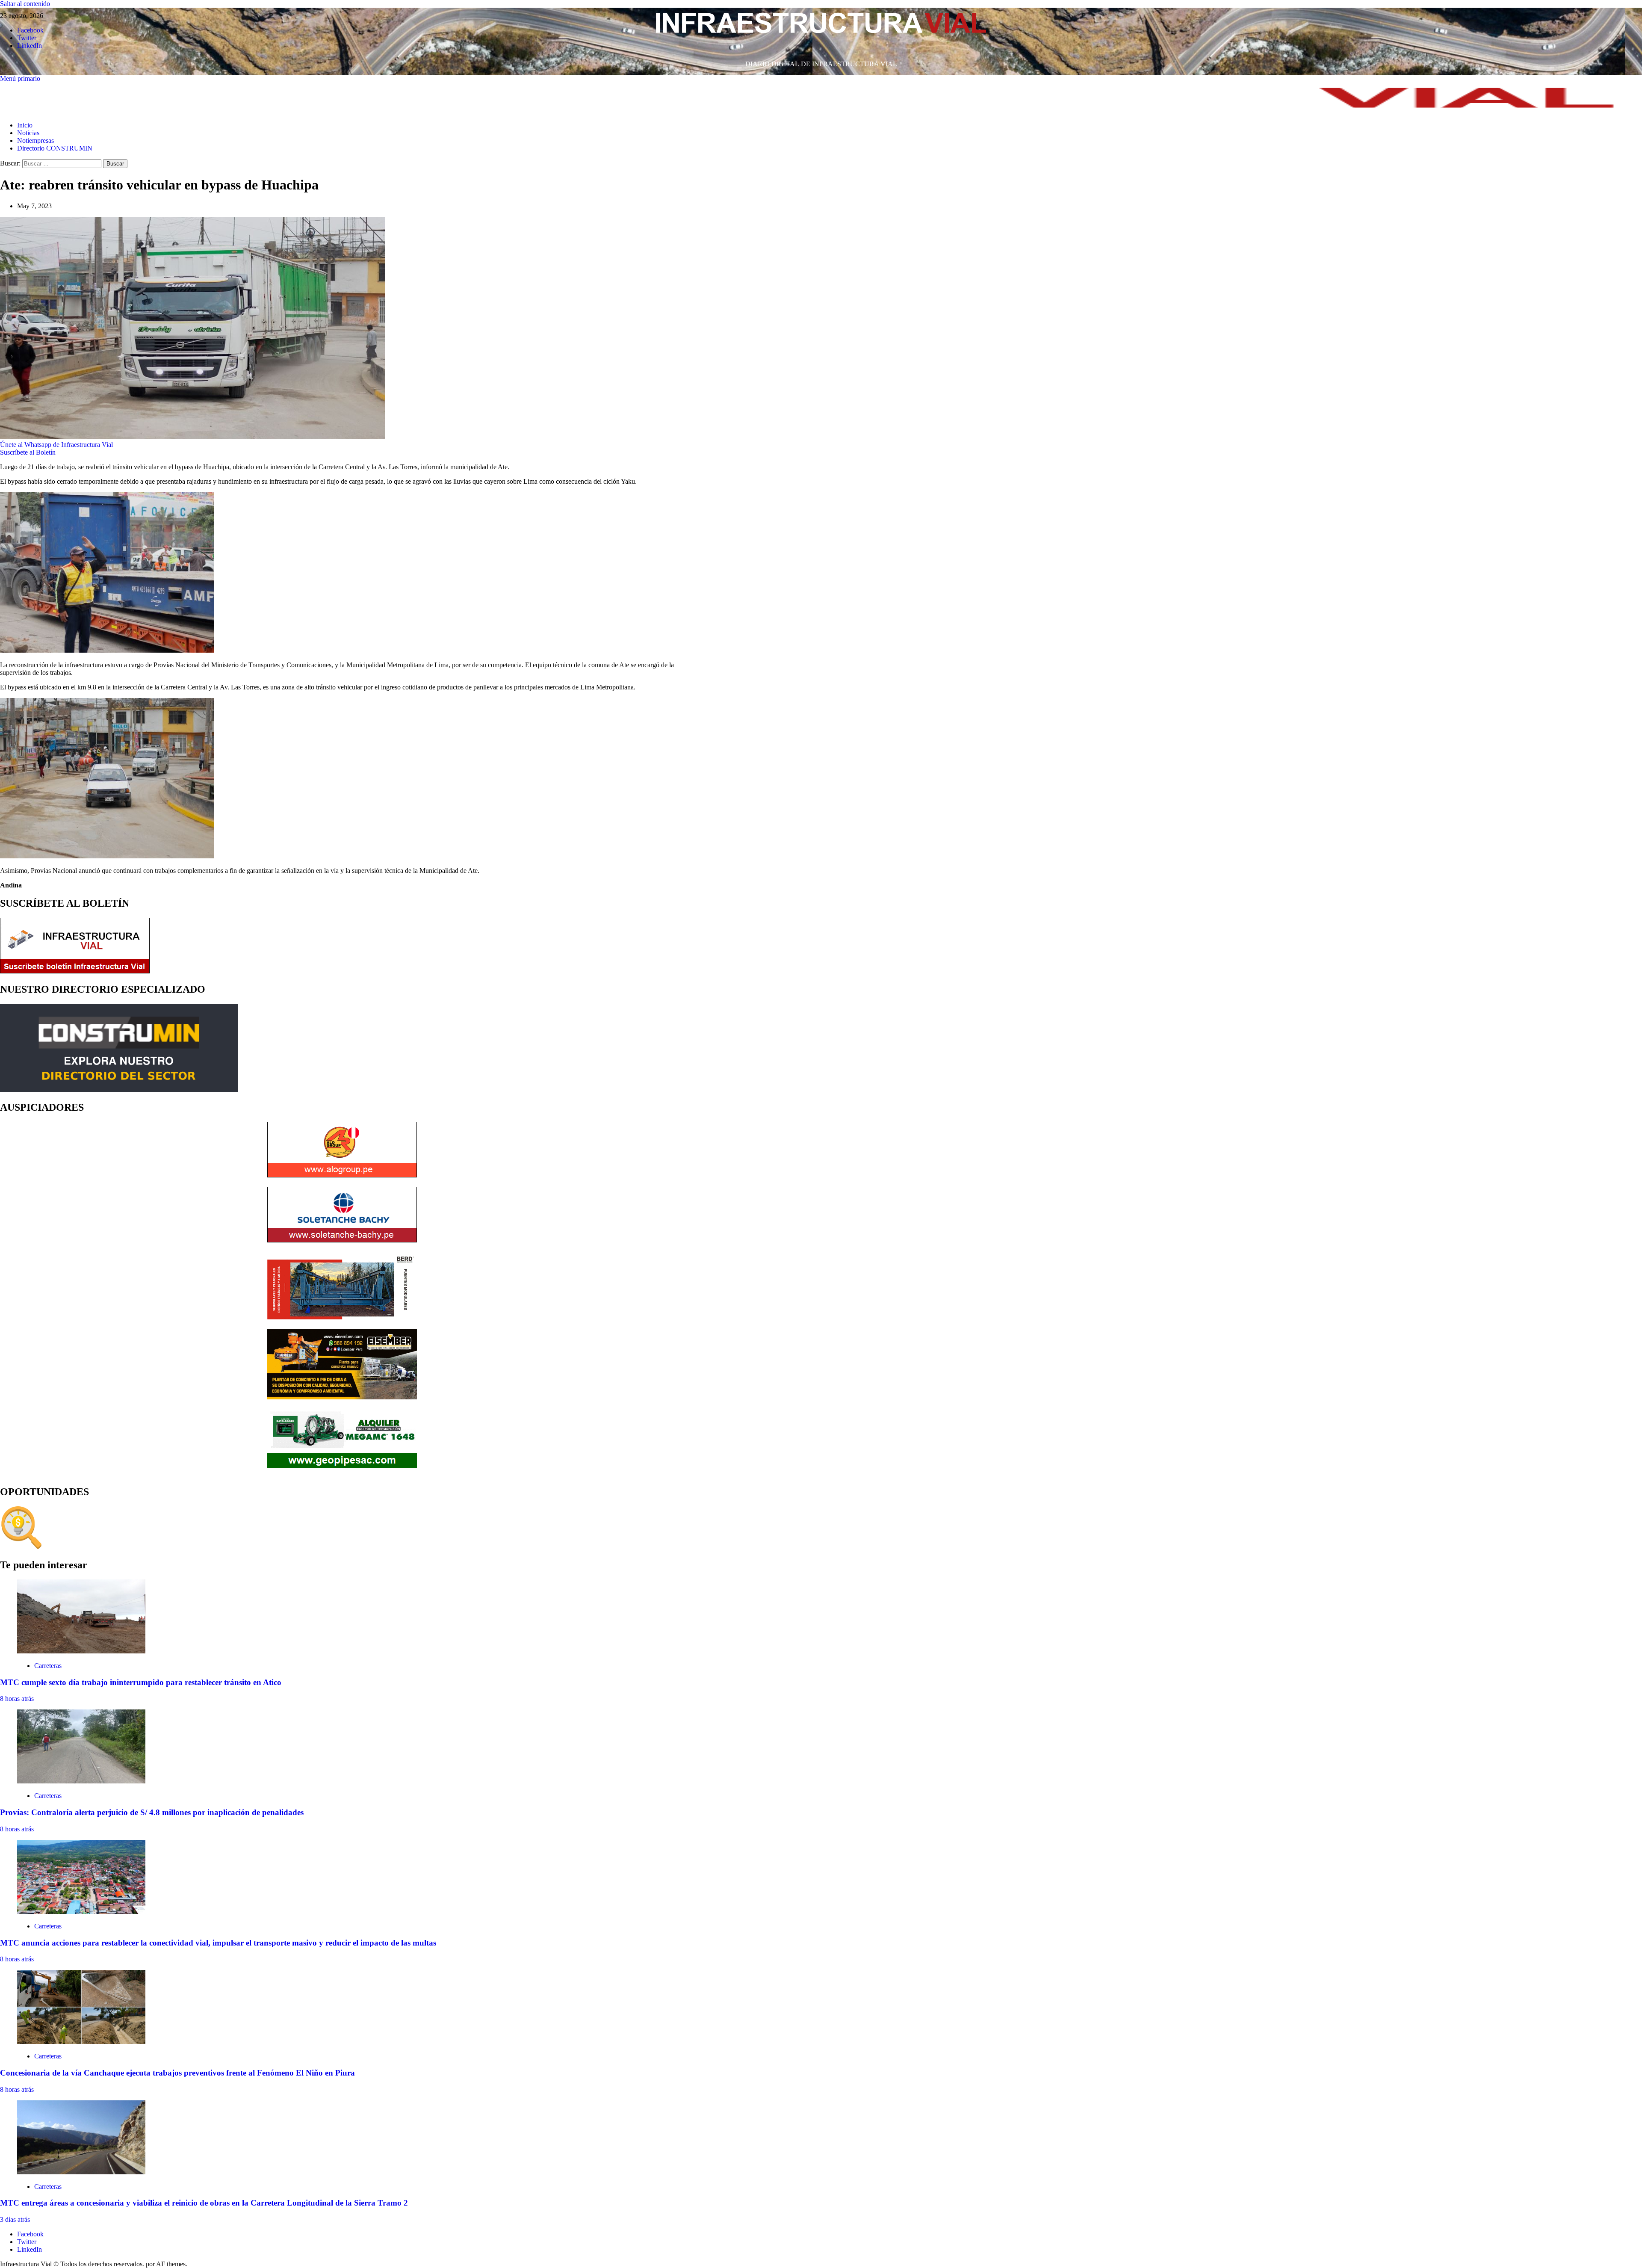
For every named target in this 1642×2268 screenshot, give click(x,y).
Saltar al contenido (25, 4)
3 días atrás (15, 2219)
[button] (20, 78)
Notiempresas (35, 140)
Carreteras (48, 1666)
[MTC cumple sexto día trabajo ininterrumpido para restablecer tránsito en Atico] (81, 1651)
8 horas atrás (17, 1699)
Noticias (28, 133)
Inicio (25, 125)
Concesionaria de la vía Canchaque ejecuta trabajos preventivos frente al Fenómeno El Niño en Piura (177, 2073)
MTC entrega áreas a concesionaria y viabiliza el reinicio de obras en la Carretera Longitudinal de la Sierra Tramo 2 (204, 2203)
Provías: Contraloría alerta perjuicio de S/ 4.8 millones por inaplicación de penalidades (152, 1812)
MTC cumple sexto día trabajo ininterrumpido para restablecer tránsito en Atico (141, 1682)
